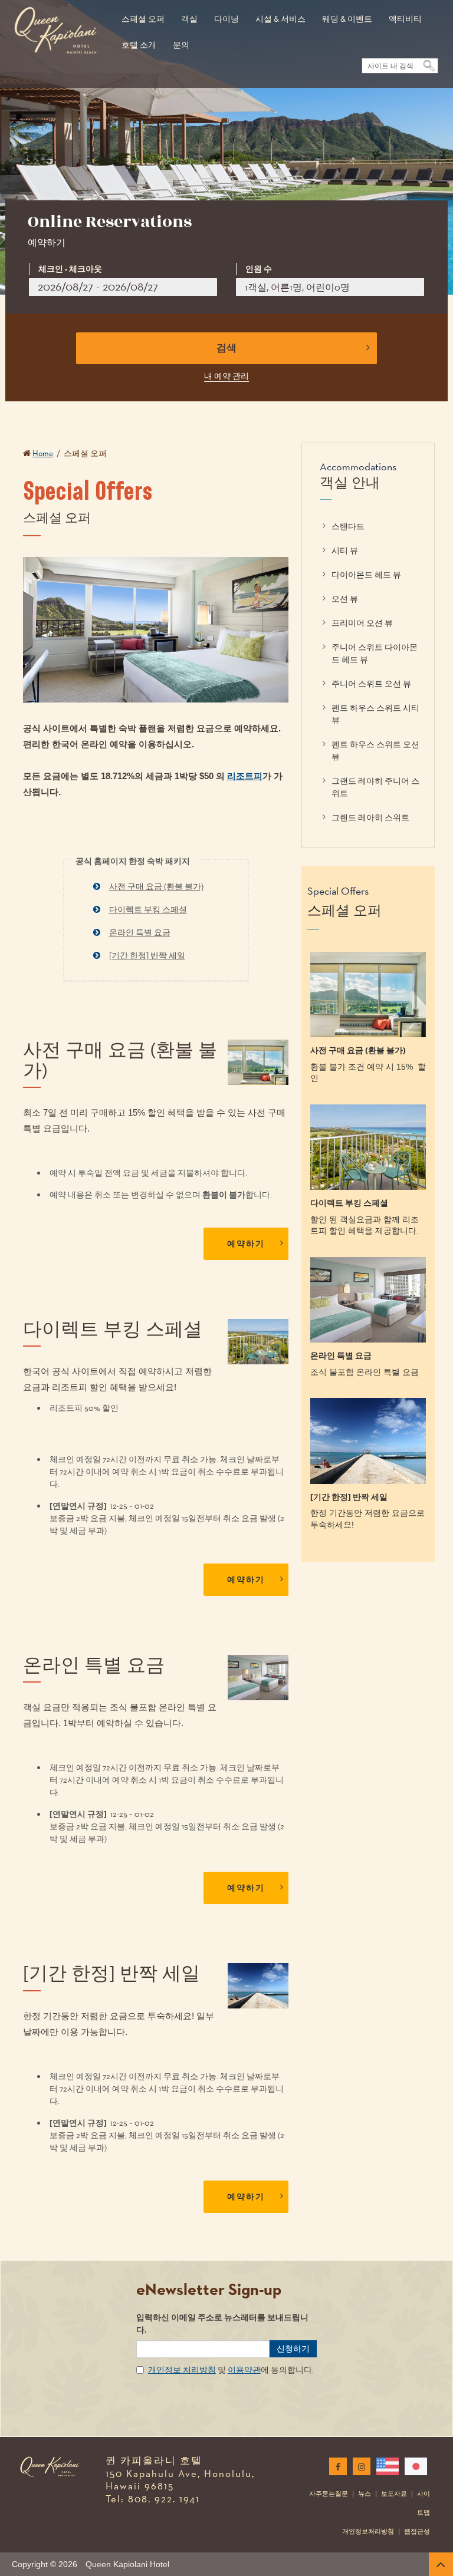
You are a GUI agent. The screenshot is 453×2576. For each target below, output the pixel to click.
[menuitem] (143, 13)
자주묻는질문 (329, 2493)
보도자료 (394, 2493)
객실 (189, 19)
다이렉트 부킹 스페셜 (148, 909)
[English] (385, 2466)
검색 (226, 348)
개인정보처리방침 (368, 2531)
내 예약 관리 (226, 376)
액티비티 (405, 19)
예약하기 (246, 1244)
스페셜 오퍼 (143, 19)
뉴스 (365, 2493)
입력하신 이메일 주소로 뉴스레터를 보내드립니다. (222, 2324)
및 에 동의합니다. (231, 2370)
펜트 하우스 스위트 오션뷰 (375, 751)
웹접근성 (417, 2531)
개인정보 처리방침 (182, 2370)
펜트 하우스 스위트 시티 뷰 (375, 714)
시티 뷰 (345, 550)
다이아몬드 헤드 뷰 (366, 575)
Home (43, 453)
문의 (181, 45)
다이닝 (226, 19)
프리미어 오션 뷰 (362, 623)
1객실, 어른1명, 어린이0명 (297, 287)
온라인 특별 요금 (140, 932)
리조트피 (245, 776)
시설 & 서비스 (280, 19)
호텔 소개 (139, 45)
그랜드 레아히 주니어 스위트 (375, 787)
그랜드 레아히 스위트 (370, 817)
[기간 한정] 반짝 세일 (147, 955)
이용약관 (244, 2370)
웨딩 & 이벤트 (347, 19)
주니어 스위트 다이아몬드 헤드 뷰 (375, 653)
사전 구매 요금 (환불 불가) (156, 886)
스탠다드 (348, 526)
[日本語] (413, 2466)
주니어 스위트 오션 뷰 (371, 684)
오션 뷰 (345, 599)
